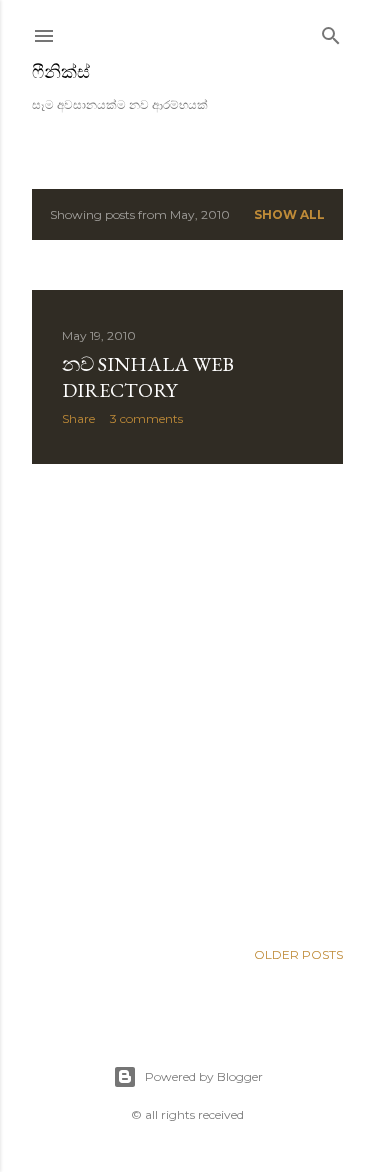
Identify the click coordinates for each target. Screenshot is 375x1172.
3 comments (146, 418)
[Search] (331, 31)
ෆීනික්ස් (61, 71)
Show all (289, 214)
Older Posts (298, 954)
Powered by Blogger (204, 1076)
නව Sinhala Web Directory (148, 377)
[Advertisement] (187, 701)
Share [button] (78, 418)
